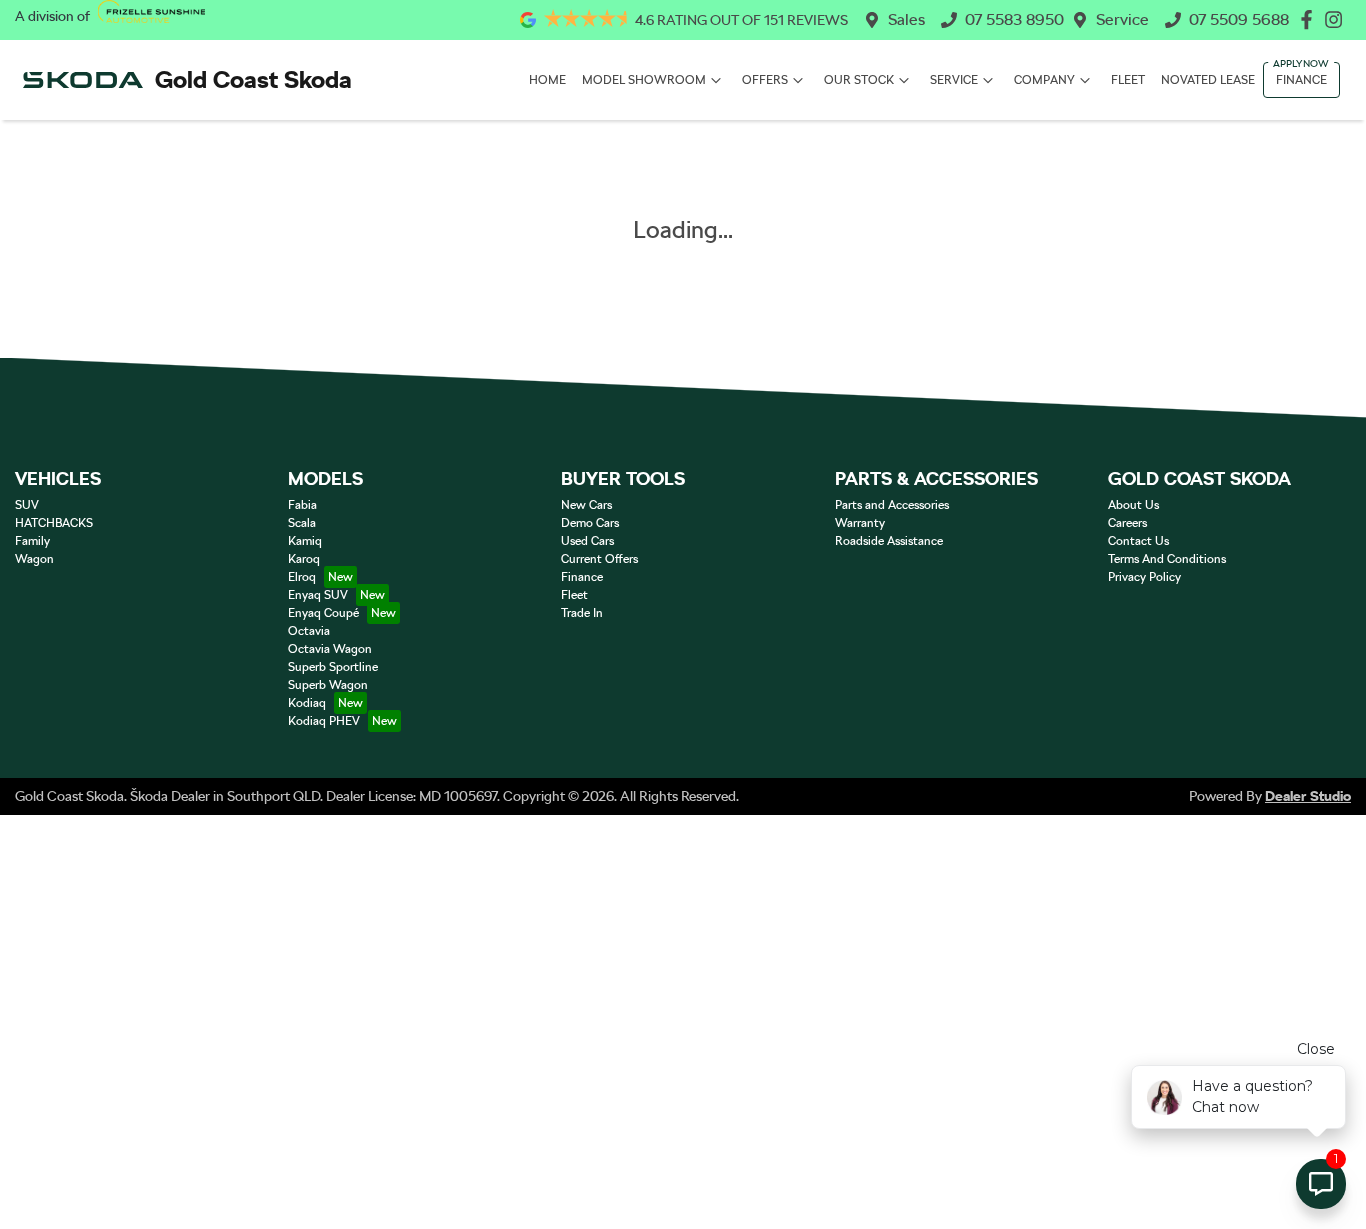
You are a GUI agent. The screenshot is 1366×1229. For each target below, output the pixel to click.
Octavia (309, 631)
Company (1044, 80)
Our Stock (859, 80)
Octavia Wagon (330, 649)
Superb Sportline (333, 667)
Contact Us (1138, 541)
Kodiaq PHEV (324, 721)
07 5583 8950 (1014, 19)
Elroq (302, 577)
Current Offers (599, 559)
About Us (1133, 505)
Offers (765, 80)
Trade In (582, 613)
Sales (906, 19)
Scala (302, 523)
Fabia (302, 505)
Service (1122, 19)
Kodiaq (307, 703)
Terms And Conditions (1167, 559)
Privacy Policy (1144, 577)
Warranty (860, 523)
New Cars (586, 505)
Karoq (304, 559)
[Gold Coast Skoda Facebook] (1310, 19)
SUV (27, 505)
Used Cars (587, 541)
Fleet (1128, 80)
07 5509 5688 (1239, 19)
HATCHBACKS (54, 523)
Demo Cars (590, 523)
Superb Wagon (328, 685)
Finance (1301, 80)
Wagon (34, 559)
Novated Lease (1208, 80)
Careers (1127, 523)
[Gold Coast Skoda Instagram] (1337, 19)
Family (32, 541)
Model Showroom (644, 80)
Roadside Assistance (889, 541)
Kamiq (305, 541)
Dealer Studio (1308, 796)
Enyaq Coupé (323, 613)
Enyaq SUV (318, 595)
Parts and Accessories (892, 505)
